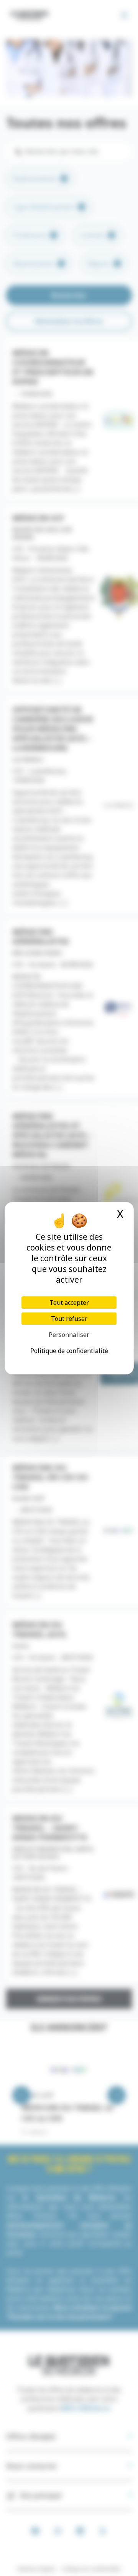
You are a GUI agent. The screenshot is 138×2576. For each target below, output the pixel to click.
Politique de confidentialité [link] (69, 1351)
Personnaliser (69, 1335)
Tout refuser (69, 1319)
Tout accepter (69, 1303)
